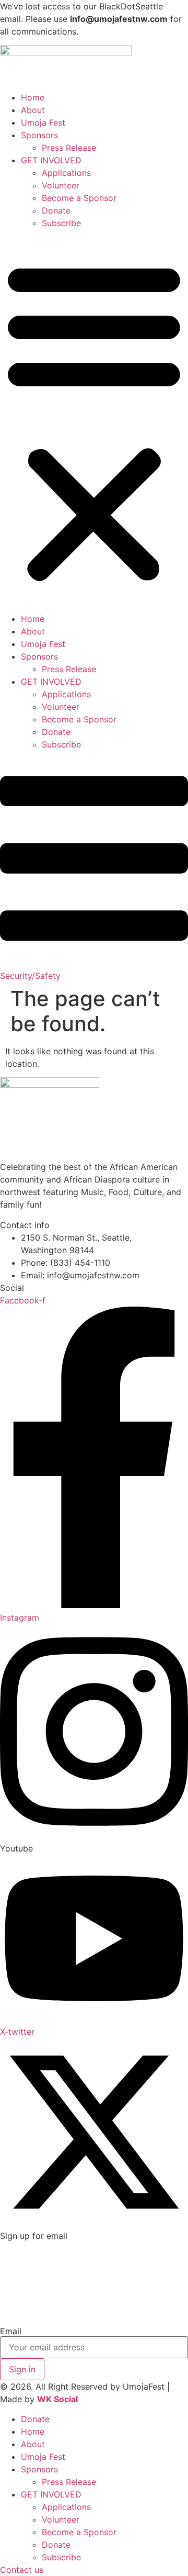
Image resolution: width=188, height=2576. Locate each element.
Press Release (69, 148)
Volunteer (61, 185)
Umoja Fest (43, 122)
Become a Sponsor (79, 198)
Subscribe (61, 223)
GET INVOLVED (51, 160)
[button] (94, 421)
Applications (66, 173)
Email (11, 2331)
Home (33, 97)
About (33, 110)
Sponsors (39, 135)
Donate (56, 210)
